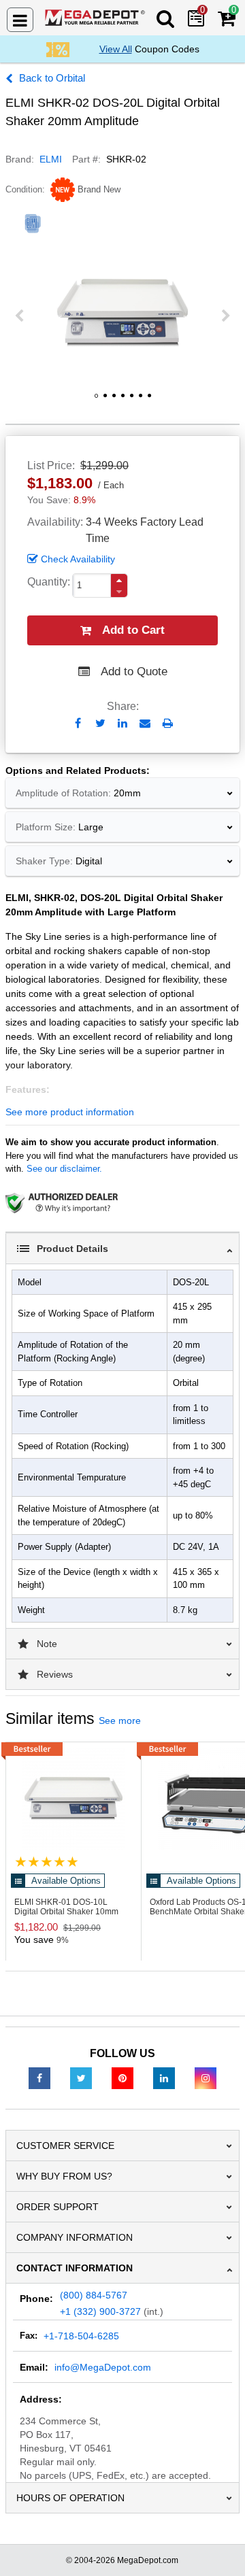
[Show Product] (47, 1862)
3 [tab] (114, 401)
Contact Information (75, 2268)
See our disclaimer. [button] (64, 1169)
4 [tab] (122, 401)
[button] (119, 580)
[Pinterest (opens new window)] (122, 2078)
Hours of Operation (70, 2498)
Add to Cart (133, 630)
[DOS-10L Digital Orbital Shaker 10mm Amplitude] (73, 1799)
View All (116, 49)
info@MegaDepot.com (103, 2367)
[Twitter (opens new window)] (81, 2078)
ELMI (51, 159)
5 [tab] (131, 401)
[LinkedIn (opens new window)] (164, 2078)
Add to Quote (134, 672)
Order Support (58, 2207)
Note (47, 1644)
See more (120, 1721)
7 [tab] (149, 401)
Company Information (75, 2237)
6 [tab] (140, 401)
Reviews (55, 1674)
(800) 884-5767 (94, 2295)
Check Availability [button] (78, 559)
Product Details (72, 1249)
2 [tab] (105, 401)
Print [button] (168, 723)
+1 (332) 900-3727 (100, 2311)
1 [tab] (96, 401)
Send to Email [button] (145, 724)
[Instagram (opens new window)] (206, 2078)
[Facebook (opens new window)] (39, 2078)
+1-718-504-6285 (81, 2336)
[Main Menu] (20, 20)
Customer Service (65, 2146)
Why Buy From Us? (64, 2176)
